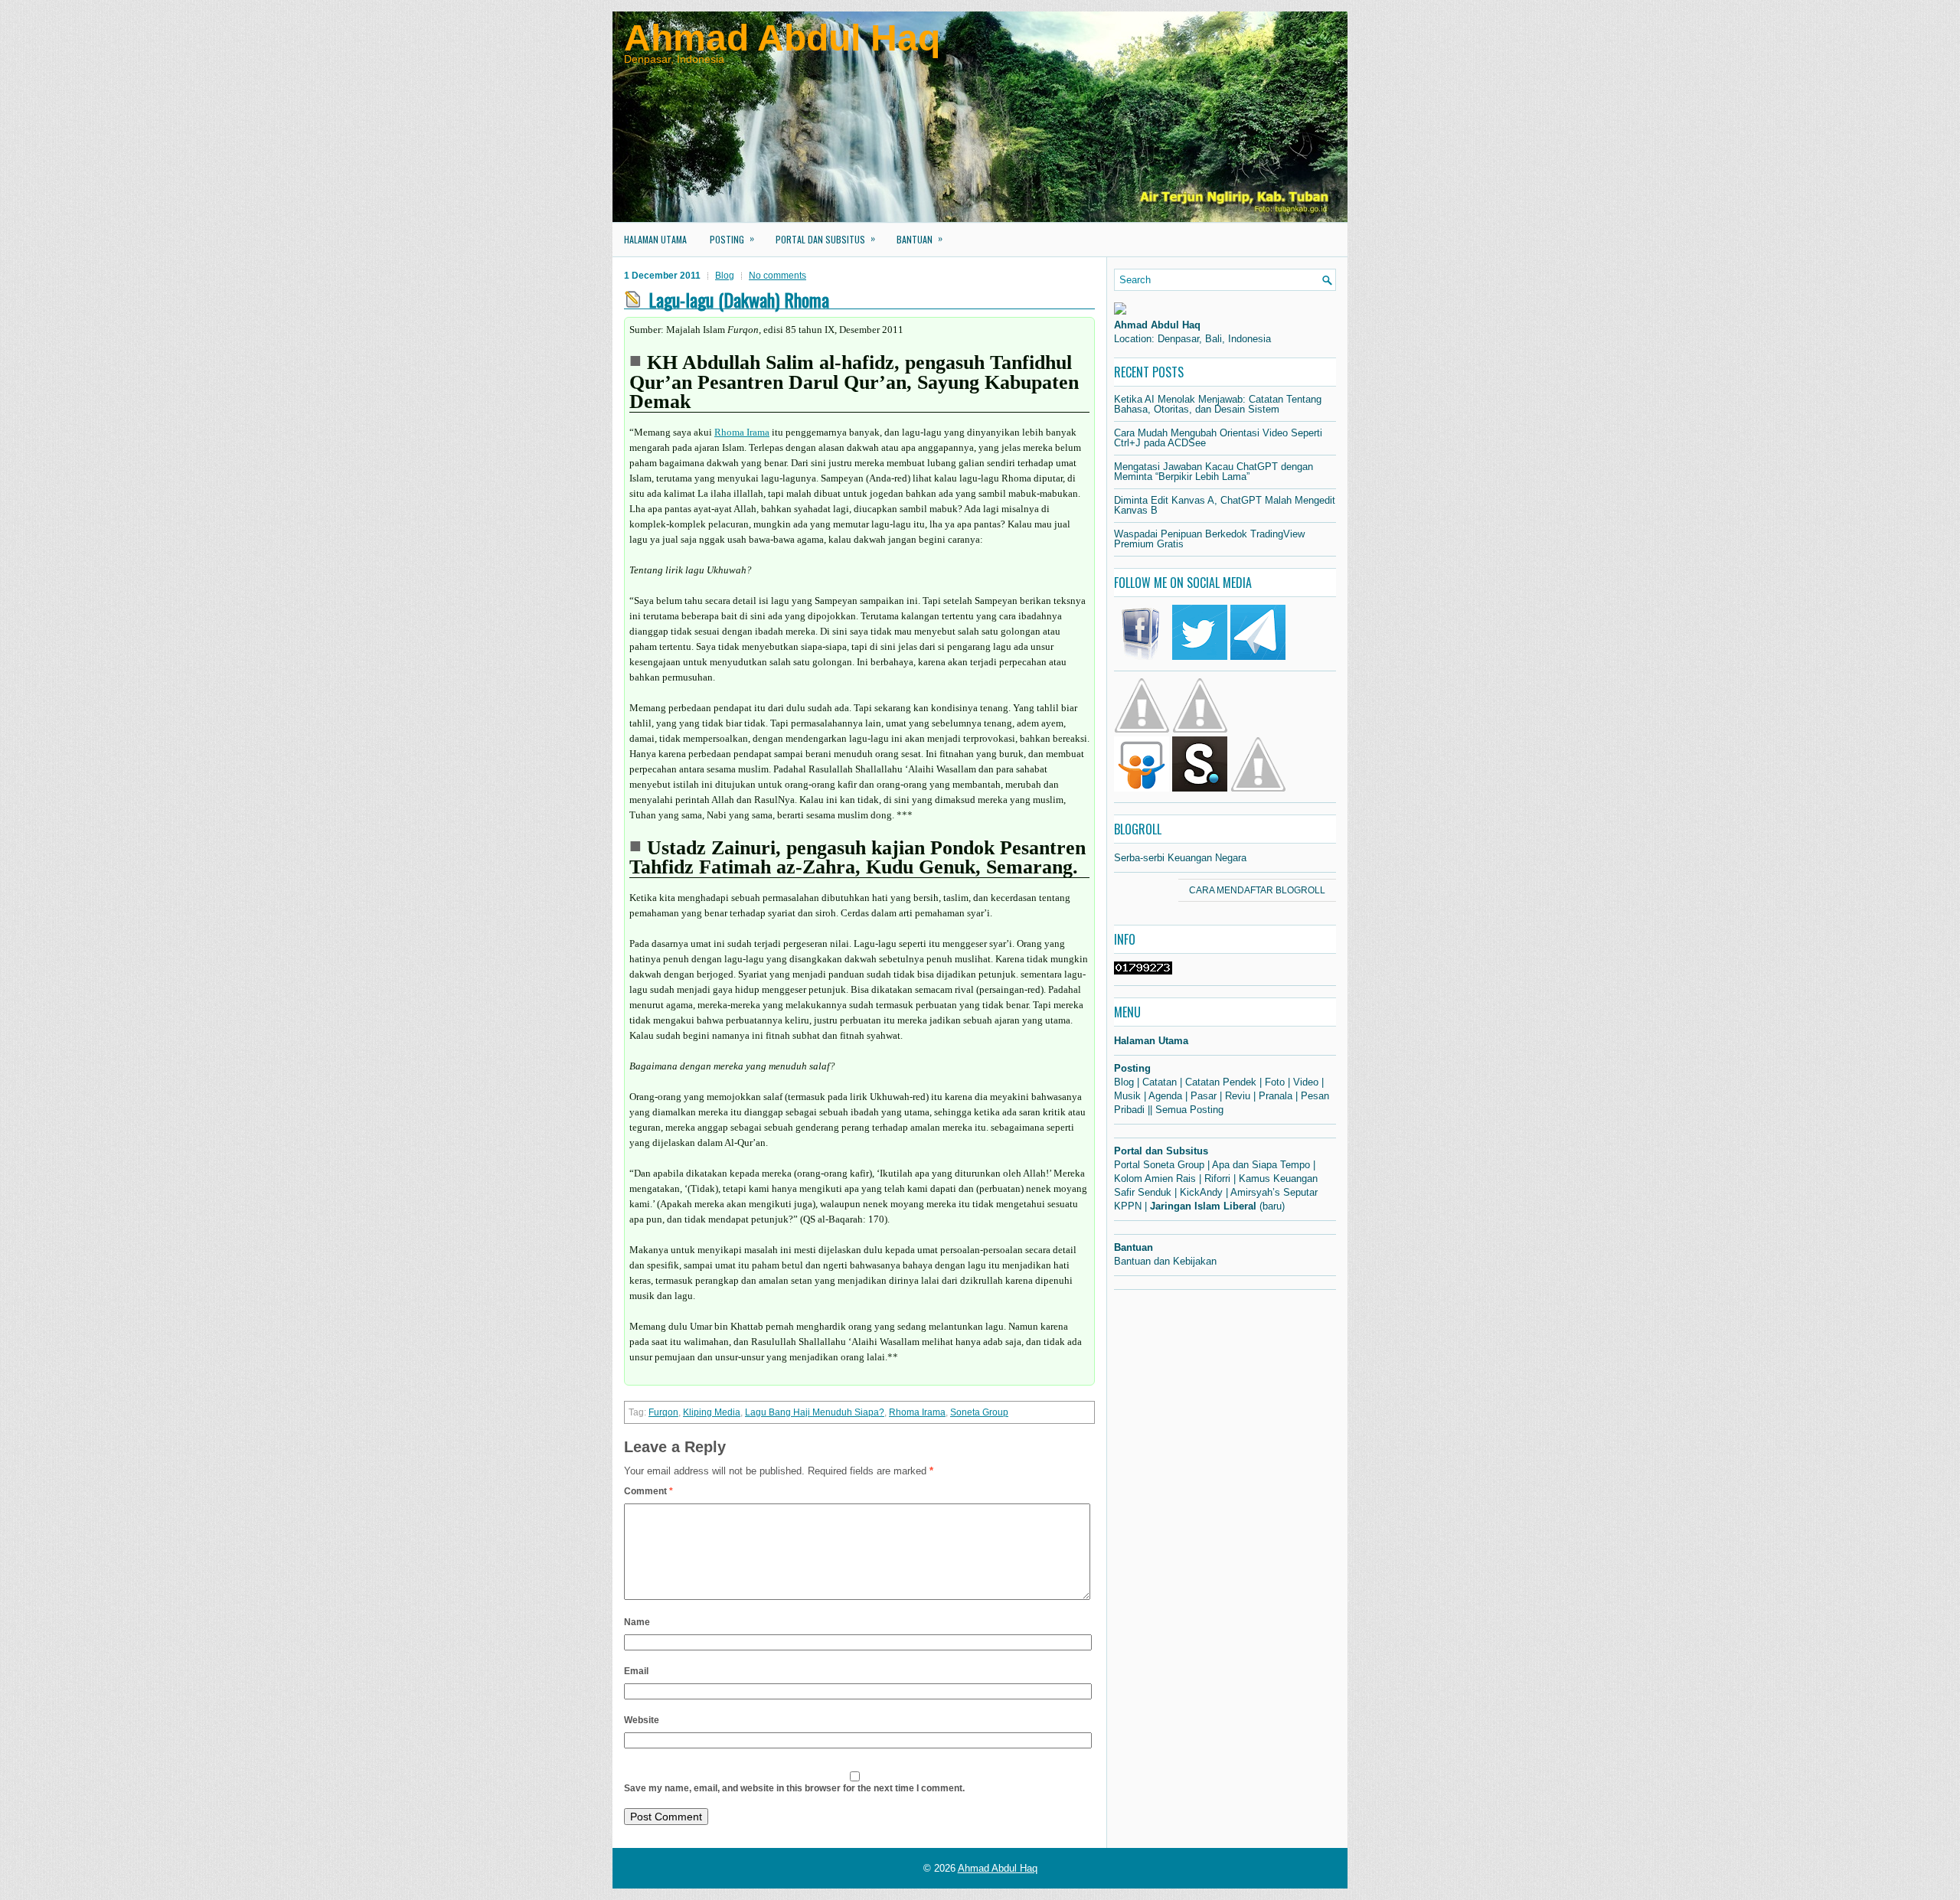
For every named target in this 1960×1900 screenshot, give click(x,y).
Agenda (1165, 1096)
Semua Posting (1189, 1110)
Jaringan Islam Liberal (1203, 1206)
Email (636, 1671)
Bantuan (920, 238)
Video (1306, 1082)
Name (637, 1622)
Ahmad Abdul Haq (782, 38)
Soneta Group (979, 1412)
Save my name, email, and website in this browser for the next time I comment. (794, 1788)
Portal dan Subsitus (825, 238)
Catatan (1160, 1082)
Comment (648, 1491)
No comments (777, 276)
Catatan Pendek (1221, 1082)
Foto (1275, 1082)
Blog (725, 276)
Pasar (1204, 1096)
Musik (1127, 1096)
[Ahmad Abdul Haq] (1120, 311)
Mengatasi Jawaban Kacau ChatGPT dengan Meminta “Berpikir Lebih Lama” (1214, 472)
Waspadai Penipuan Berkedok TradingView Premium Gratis (1209, 539)
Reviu (1238, 1096)
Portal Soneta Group (1159, 1165)
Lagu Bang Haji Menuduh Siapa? (815, 1412)
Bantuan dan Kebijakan (1165, 1261)
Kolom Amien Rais (1155, 1179)
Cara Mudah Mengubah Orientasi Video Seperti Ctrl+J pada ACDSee (1218, 438)
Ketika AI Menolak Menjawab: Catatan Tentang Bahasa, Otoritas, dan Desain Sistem (1218, 404)
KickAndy (1201, 1192)
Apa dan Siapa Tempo (1261, 1165)
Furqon (663, 1412)
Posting (732, 238)
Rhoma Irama (742, 432)
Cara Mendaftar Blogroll (1257, 890)
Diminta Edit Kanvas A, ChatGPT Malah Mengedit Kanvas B (1225, 505)
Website (642, 1720)
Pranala (1276, 1096)
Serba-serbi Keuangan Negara (1180, 858)
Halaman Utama (655, 239)
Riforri (1217, 1179)
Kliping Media (712, 1412)
